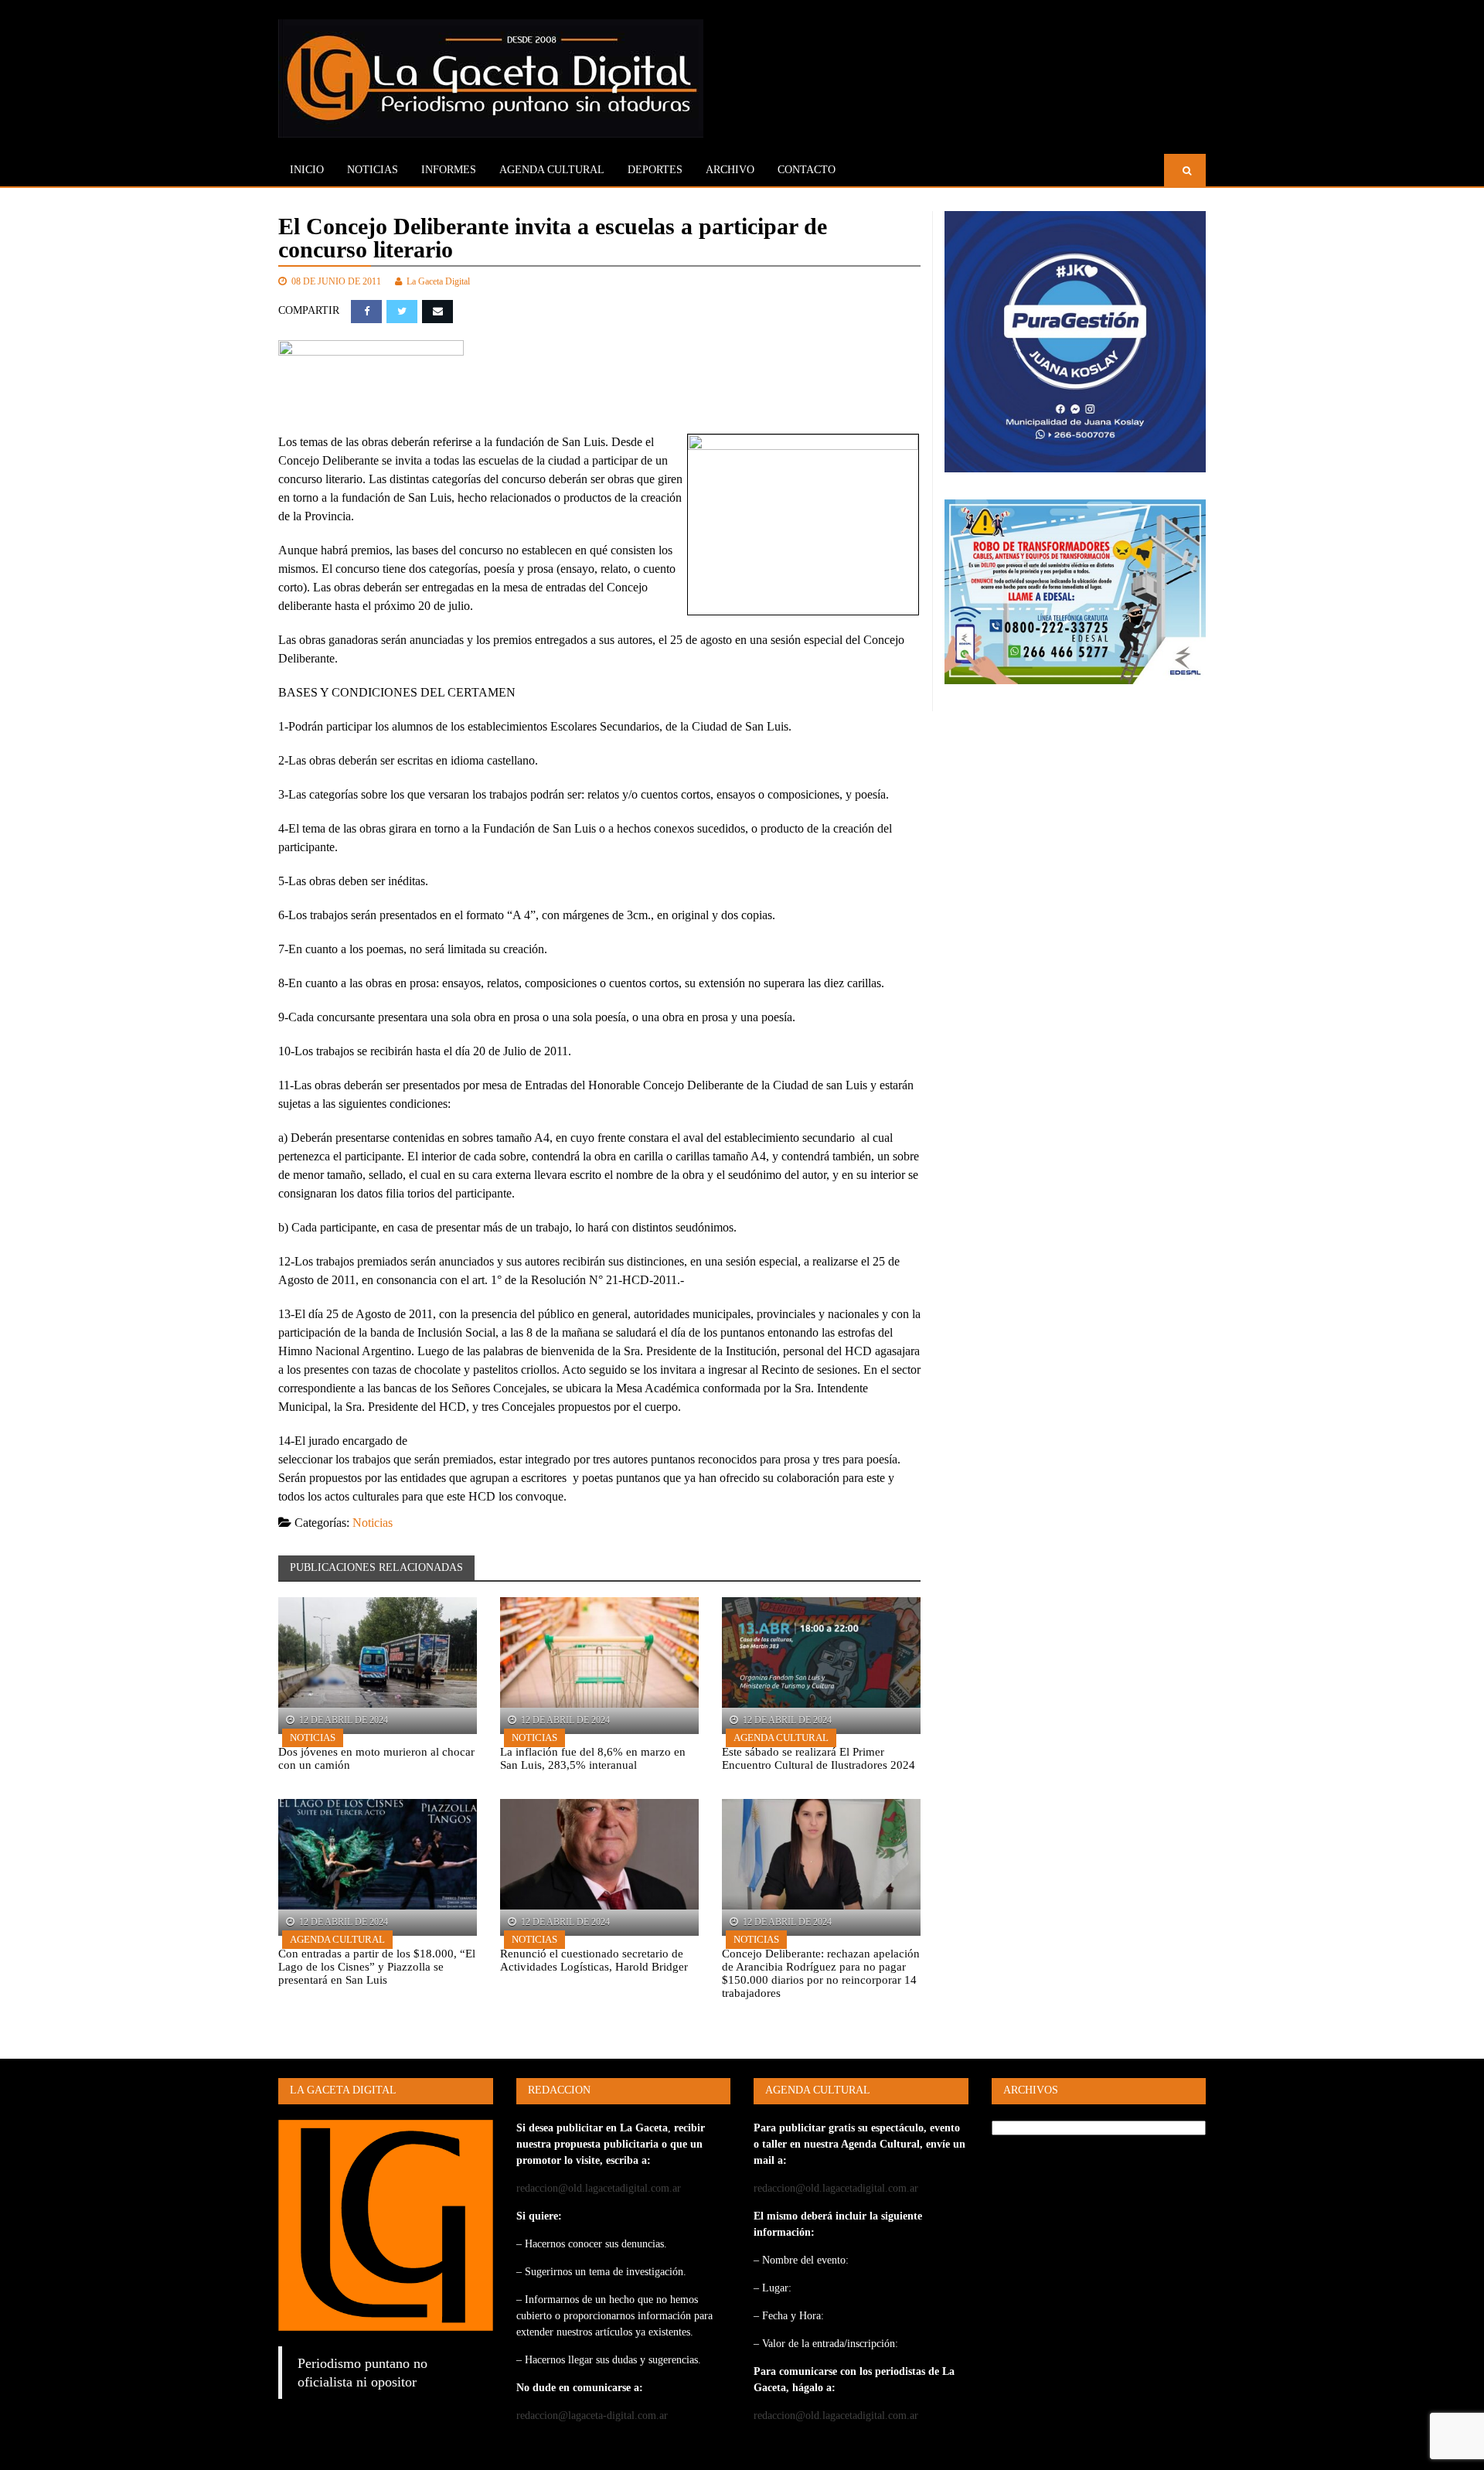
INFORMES (449, 170)
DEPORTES (655, 170)
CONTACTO (807, 170)
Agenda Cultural (781, 1738)
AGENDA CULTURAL (552, 170)
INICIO (307, 170)
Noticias (373, 170)
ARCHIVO (730, 170)
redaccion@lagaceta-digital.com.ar (592, 2415)
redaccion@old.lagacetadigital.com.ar (599, 2188)
